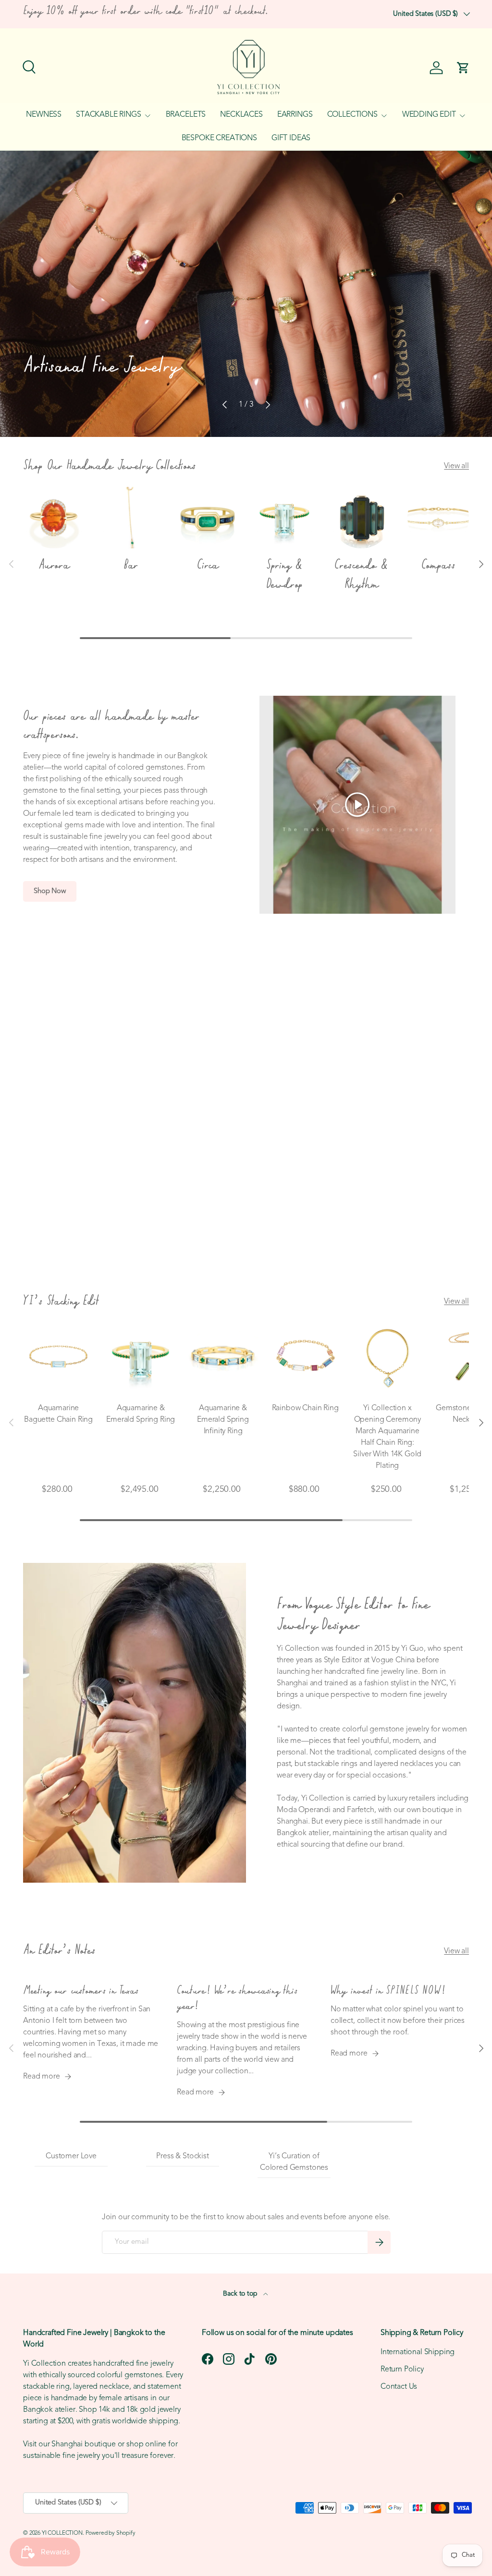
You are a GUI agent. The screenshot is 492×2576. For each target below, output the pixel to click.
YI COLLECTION (62, 2533)
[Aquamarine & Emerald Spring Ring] (141, 1358)
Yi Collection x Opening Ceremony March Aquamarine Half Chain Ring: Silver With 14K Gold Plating (387, 1437)
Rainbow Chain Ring (305, 1408)
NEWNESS (44, 115)
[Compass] (438, 518)
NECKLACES (241, 115)
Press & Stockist (182, 2156)
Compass (438, 565)
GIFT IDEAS (291, 138)
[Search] (28, 66)
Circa (208, 565)
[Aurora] (54, 518)
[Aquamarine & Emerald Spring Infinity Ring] (223, 1358)
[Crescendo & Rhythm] (361, 518)
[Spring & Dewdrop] (284, 518)
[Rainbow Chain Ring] (305, 1358)
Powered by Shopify (111, 2533)
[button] (463, 68)
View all (456, 466)
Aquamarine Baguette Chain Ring (58, 1414)
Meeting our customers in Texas (80, 1991)
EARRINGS (295, 115)
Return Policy (402, 2370)
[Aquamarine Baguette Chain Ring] (58, 1358)
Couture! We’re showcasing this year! (237, 1999)
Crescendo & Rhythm (361, 575)
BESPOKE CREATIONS (219, 138)
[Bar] (131, 518)
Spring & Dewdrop (285, 575)
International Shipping (418, 2352)
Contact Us (399, 2387)
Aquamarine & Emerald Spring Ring (141, 1414)
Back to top (241, 2294)
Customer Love (71, 2156)
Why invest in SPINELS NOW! (388, 1991)
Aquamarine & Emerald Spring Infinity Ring (223, 1420)
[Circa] (208, 518)
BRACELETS (186, 115)
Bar (131, 565)
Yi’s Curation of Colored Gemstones (294, 2162)
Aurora (54, 565)
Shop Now (50, 891)
